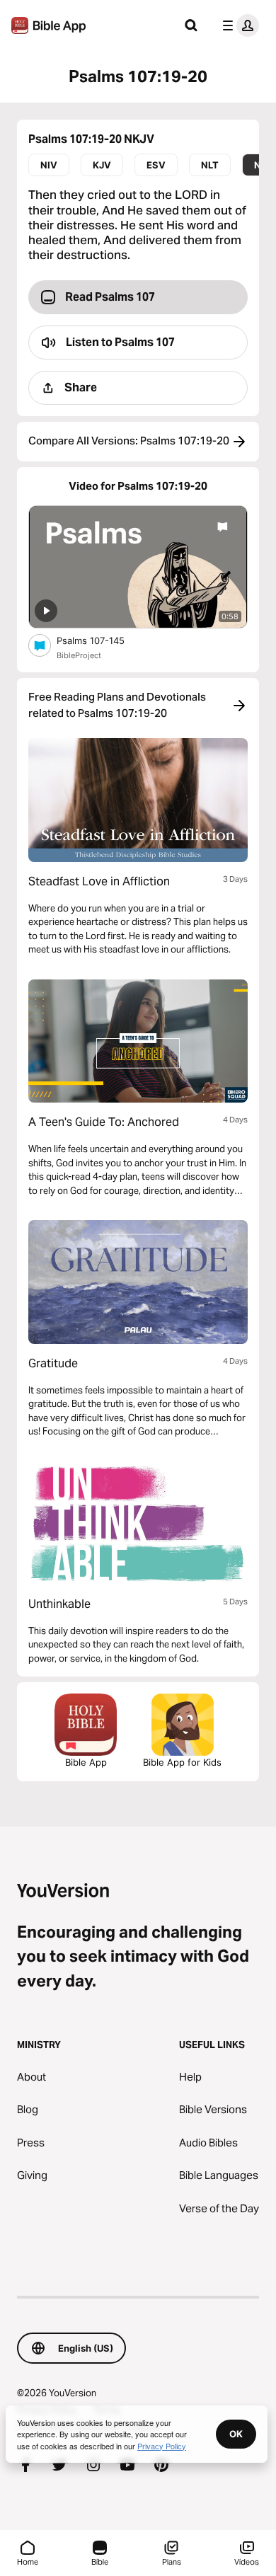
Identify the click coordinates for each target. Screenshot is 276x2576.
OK (236, 2434)
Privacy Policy (162, 2446)
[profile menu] (238, 25)
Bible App (86, 1762)
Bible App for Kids (182, 1762)
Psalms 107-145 (103, 640)
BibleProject (79, 655)
